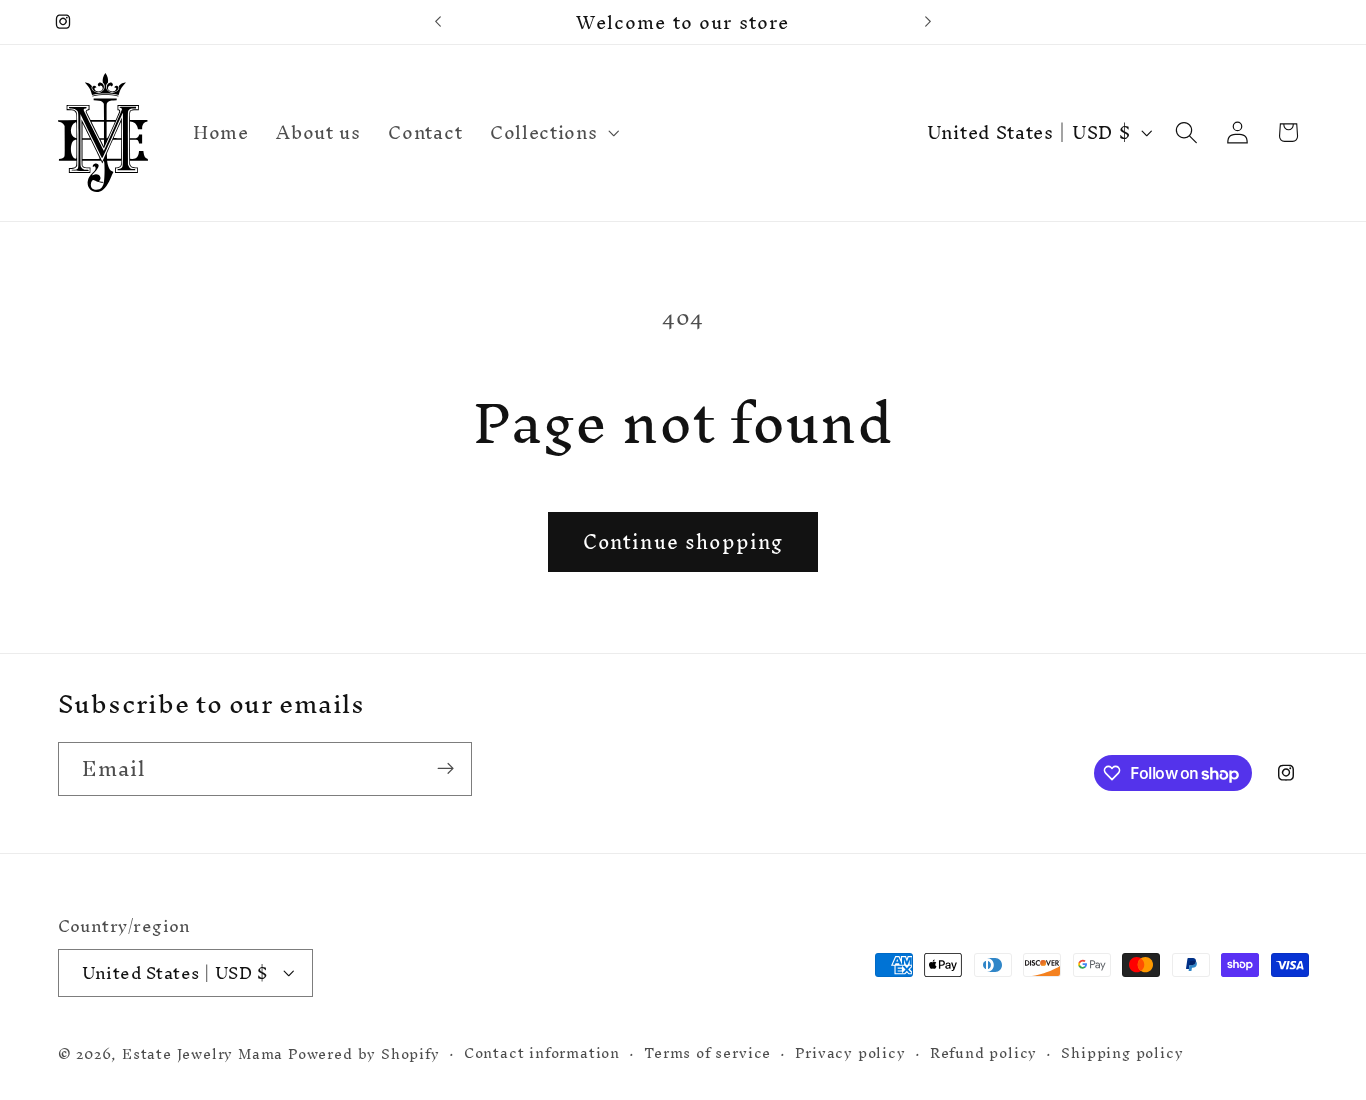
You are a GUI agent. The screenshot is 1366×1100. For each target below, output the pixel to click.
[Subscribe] (445, 769)
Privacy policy (850, 1053)
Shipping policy (1122, 1053)
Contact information (542, 1053)
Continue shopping (683, 542)
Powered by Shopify (364, 1053)
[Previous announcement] (438, 22)
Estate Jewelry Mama (202, 1053)
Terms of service (707, 1053)
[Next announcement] (928, 22)
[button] (552, 133)
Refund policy (983, 1053)
